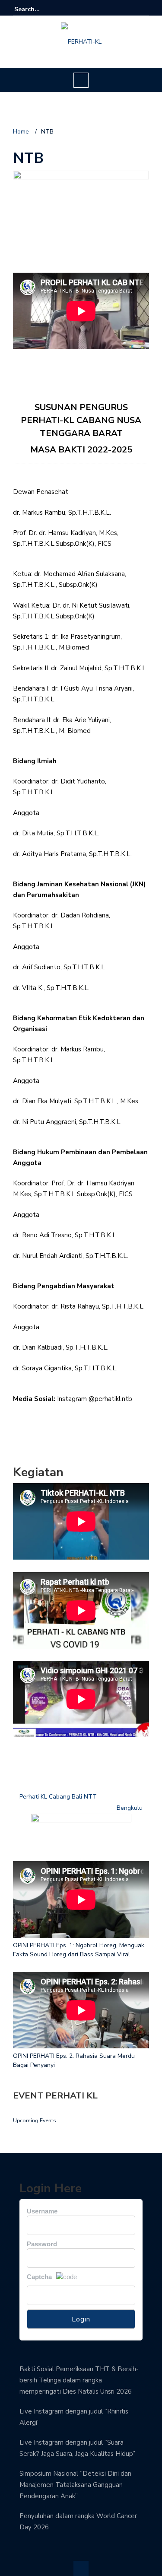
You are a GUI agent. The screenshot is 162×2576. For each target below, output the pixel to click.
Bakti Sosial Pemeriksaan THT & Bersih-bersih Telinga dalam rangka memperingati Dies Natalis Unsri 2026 (79, 2380)
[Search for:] (41, 9)
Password (42, 2244)
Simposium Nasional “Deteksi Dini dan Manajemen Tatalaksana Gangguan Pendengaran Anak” (75, 2485)
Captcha (39, 2277)
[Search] (144, 9)
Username (42, 2211)
